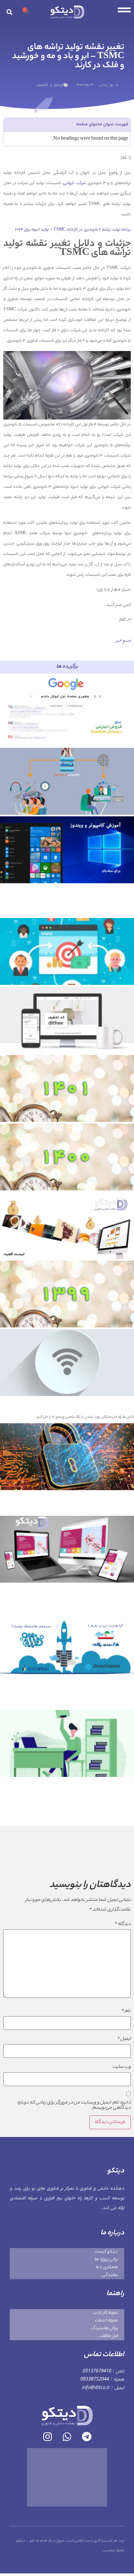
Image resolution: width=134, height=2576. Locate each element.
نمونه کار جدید (105, 2313)
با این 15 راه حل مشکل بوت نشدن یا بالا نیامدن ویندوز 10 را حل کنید (85, 1417)
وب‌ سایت (122, 2067)
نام (126, 2011)
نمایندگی (110, 2275)
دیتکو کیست (106, 2252)
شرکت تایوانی (75, 183)
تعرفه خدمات (106, 2321)
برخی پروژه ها (106, 2260)
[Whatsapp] (67, 2437)
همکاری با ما (107, 2267)
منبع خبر (123, 641)
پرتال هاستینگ (104, 2328)
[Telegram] (87, 2437)
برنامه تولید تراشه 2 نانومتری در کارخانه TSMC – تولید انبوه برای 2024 (73, 230)
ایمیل (124, 2039)
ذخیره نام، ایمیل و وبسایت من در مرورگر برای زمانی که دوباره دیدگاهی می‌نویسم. (74, 2105)
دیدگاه (122, 1924)
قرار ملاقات (108, 2336)
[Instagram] (47, 2437)
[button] (9, 12)
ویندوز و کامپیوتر (50, 85)
